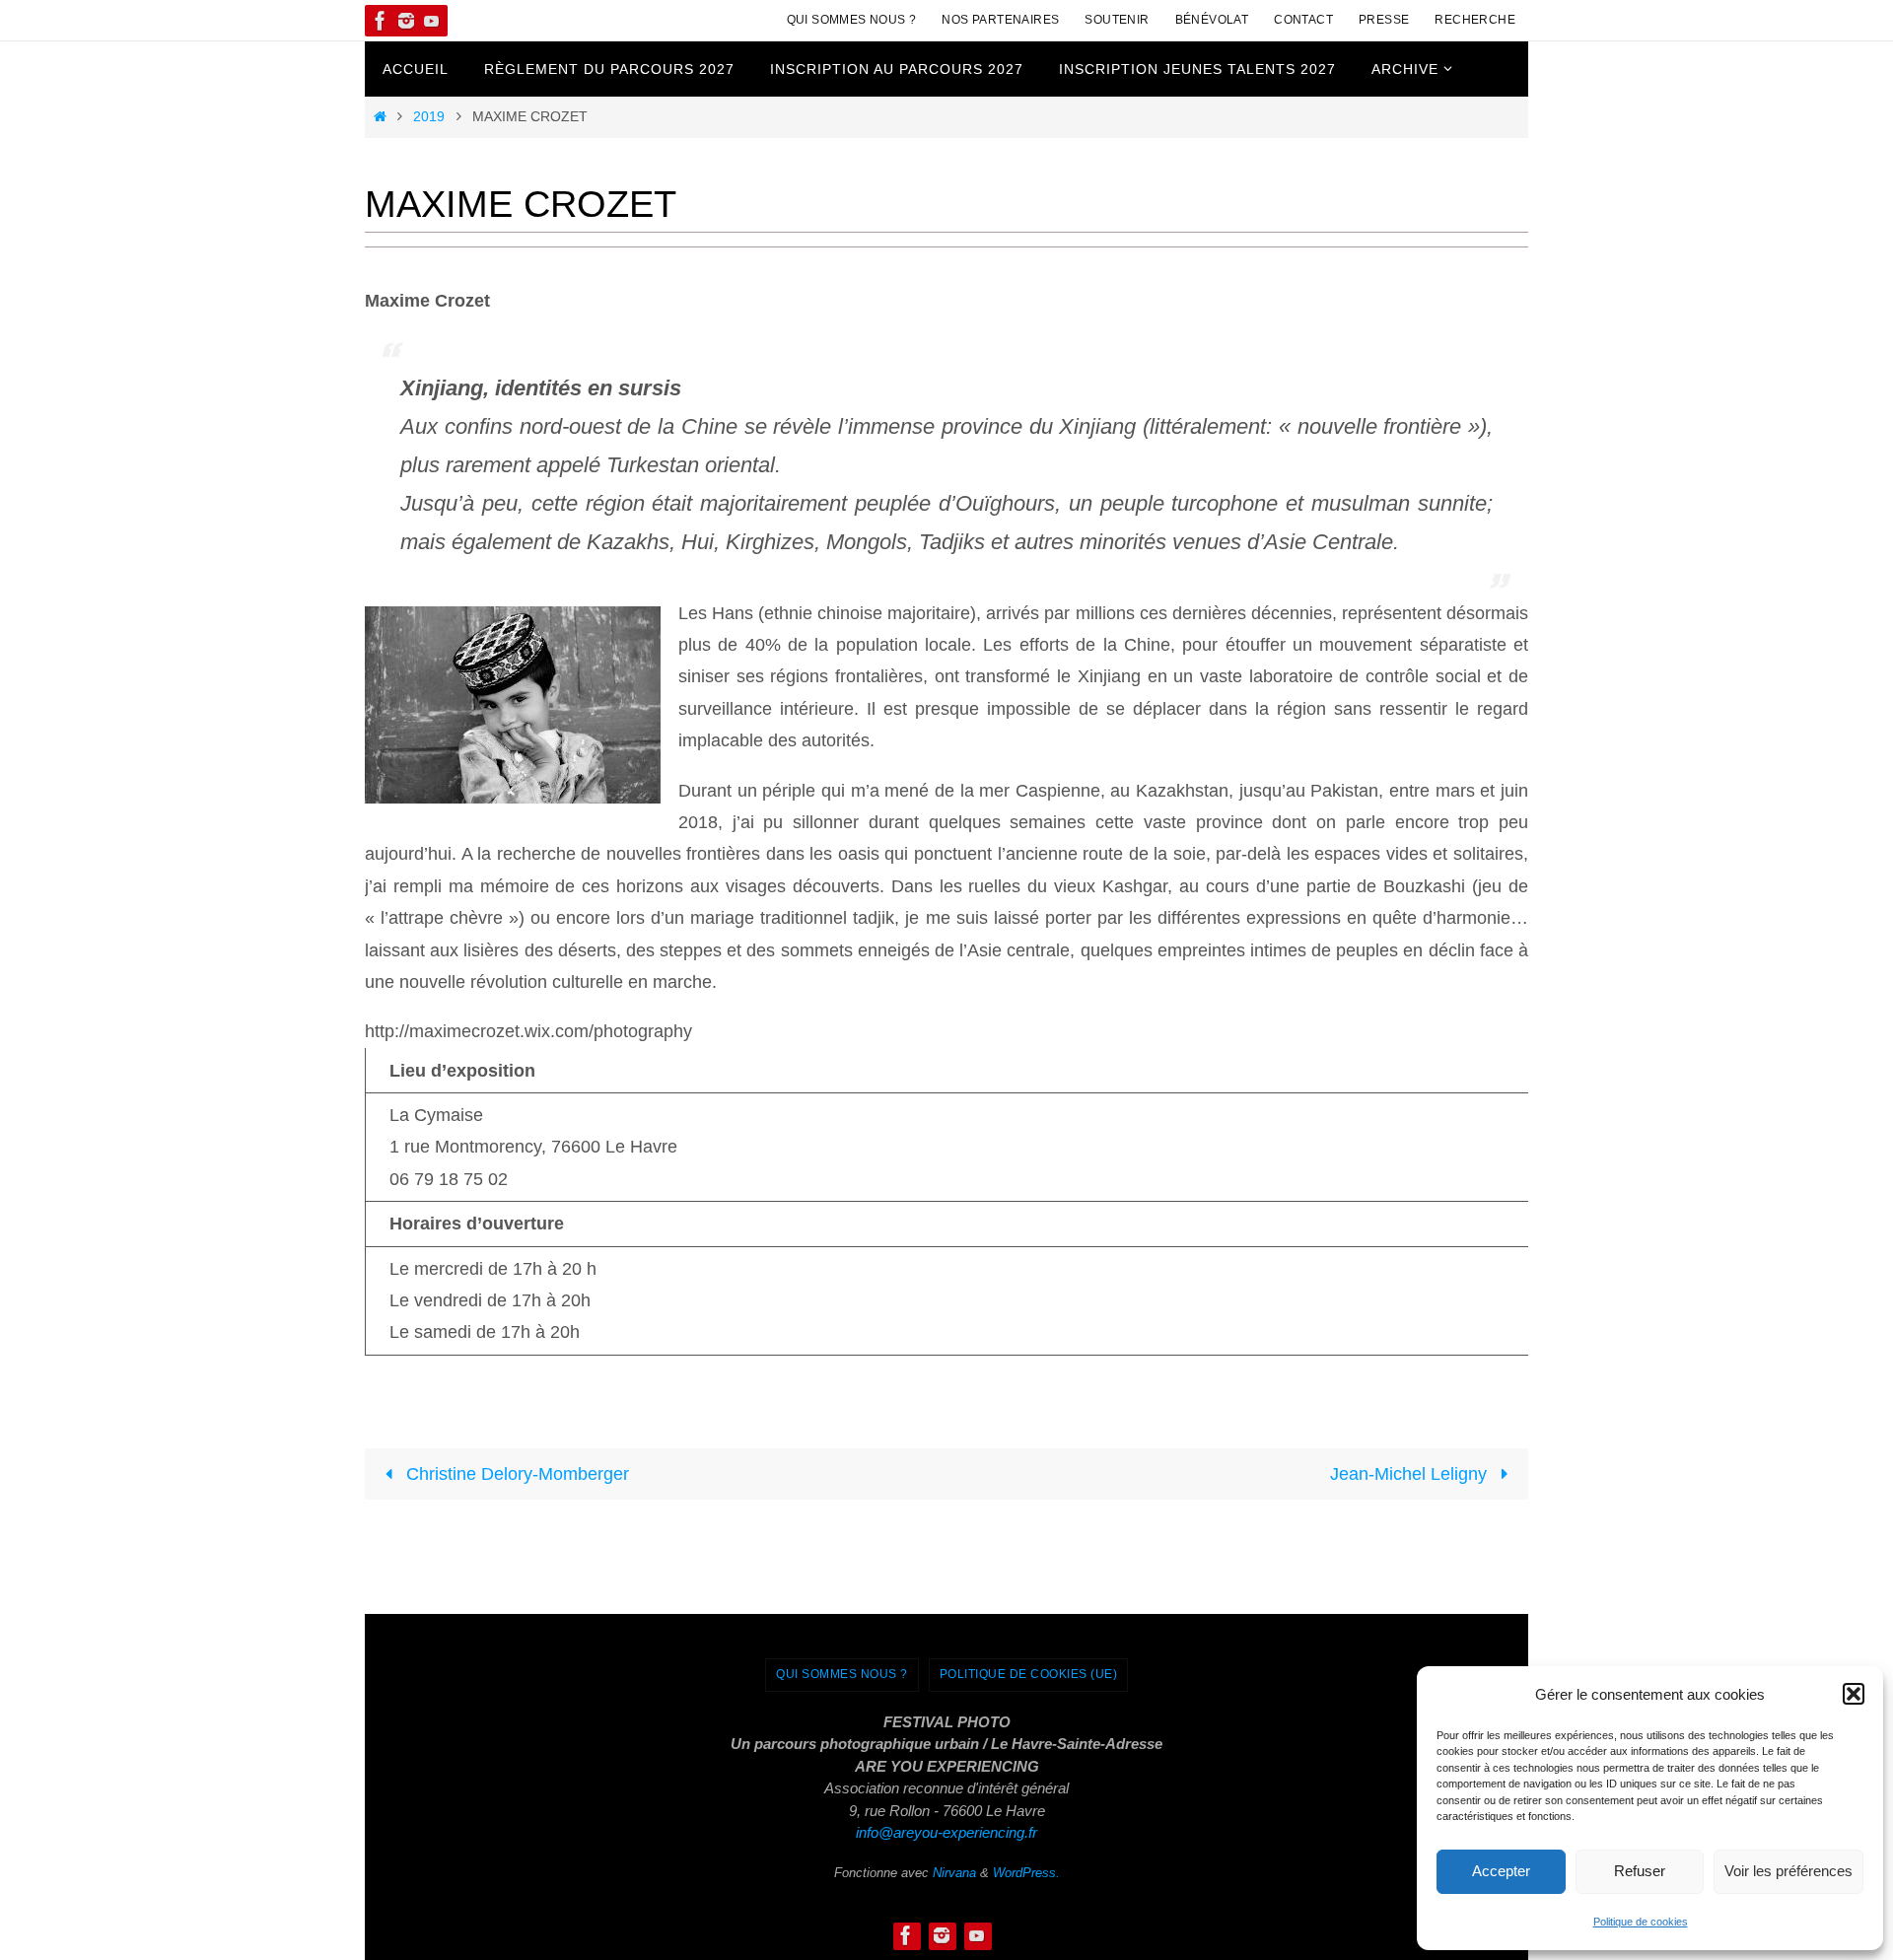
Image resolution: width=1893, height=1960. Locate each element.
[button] (1854, 1694)
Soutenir (1117, 20)
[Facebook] (381, 21)
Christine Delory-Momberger (515, 1474)
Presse (1384, 20)
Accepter (1501, 1871)
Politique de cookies (1641, 1922)
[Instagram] (406, 21)
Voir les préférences (1788, 1871)
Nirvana (954, 1873)
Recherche (1475, 20)
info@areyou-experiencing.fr (946, 1832)
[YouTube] (432, 21)
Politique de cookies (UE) (1029, 1674)
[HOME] (380, 116)
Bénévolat (1212, 20)
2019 (429, 116)
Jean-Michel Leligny (1411, 1474)
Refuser (1640, 1871)
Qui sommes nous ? (852, 20)
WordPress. (1026, 1873)
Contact (1303, 20)
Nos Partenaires (1000, 20)
